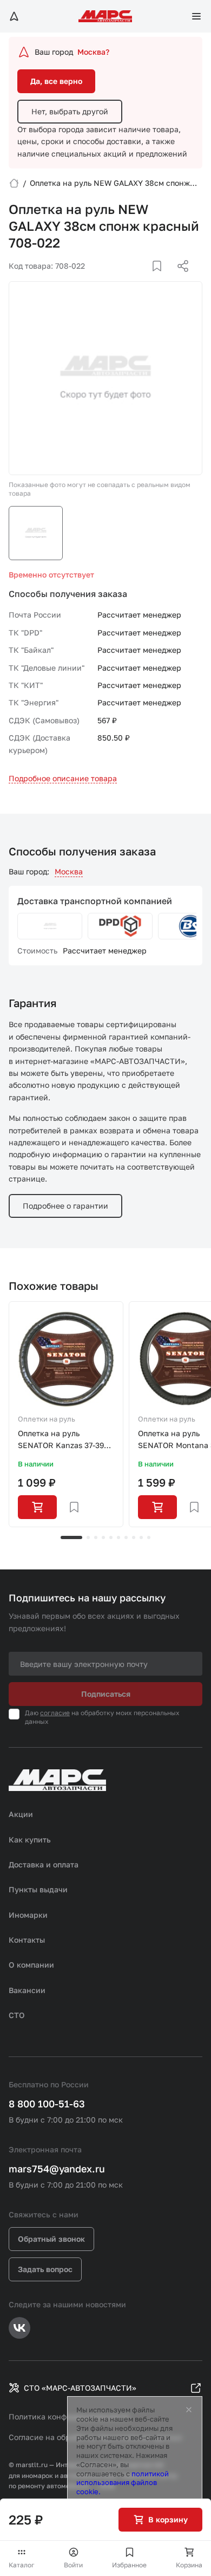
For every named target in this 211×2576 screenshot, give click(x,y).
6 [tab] (118, 1537)
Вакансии (27, 1990)
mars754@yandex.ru (57, 2169)
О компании (31, 1965)
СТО (17, 2015)
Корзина (189, 2565)
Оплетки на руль (47, 1419)
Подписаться (106, 1694)
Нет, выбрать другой (70, 111)
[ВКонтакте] (144, 279)
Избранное (129, 2565)
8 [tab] (134, 1537)
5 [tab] (111, 1537)
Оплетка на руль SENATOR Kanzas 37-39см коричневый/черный (66, 1440)
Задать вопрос (45, 2269)
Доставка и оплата (44, 1864)
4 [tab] (103, 1537)
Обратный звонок (51, 2239)
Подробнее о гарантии (65, 1206)
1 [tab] (71, 1537)
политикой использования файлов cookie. (123, 2483)
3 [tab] (96, 1537)
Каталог (22, 2565)
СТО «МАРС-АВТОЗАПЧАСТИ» (80, 2388)
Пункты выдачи (38, 1889)
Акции (21, 1814)
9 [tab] (141, 1537)
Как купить (30, 1839)
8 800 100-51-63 (47, 2104)
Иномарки (28, 1915)
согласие (55, 1713)
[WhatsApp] (179, 279)
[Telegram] (127, 279)
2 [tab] (88, 1537)
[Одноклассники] (162, 279)
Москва (69, 871)
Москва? (93, 52)
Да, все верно (56, 81)
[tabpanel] (66, 1414)
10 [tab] (149, 1537)
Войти (73, 2565)
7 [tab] (126, 1537)
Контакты (27, 1940)
